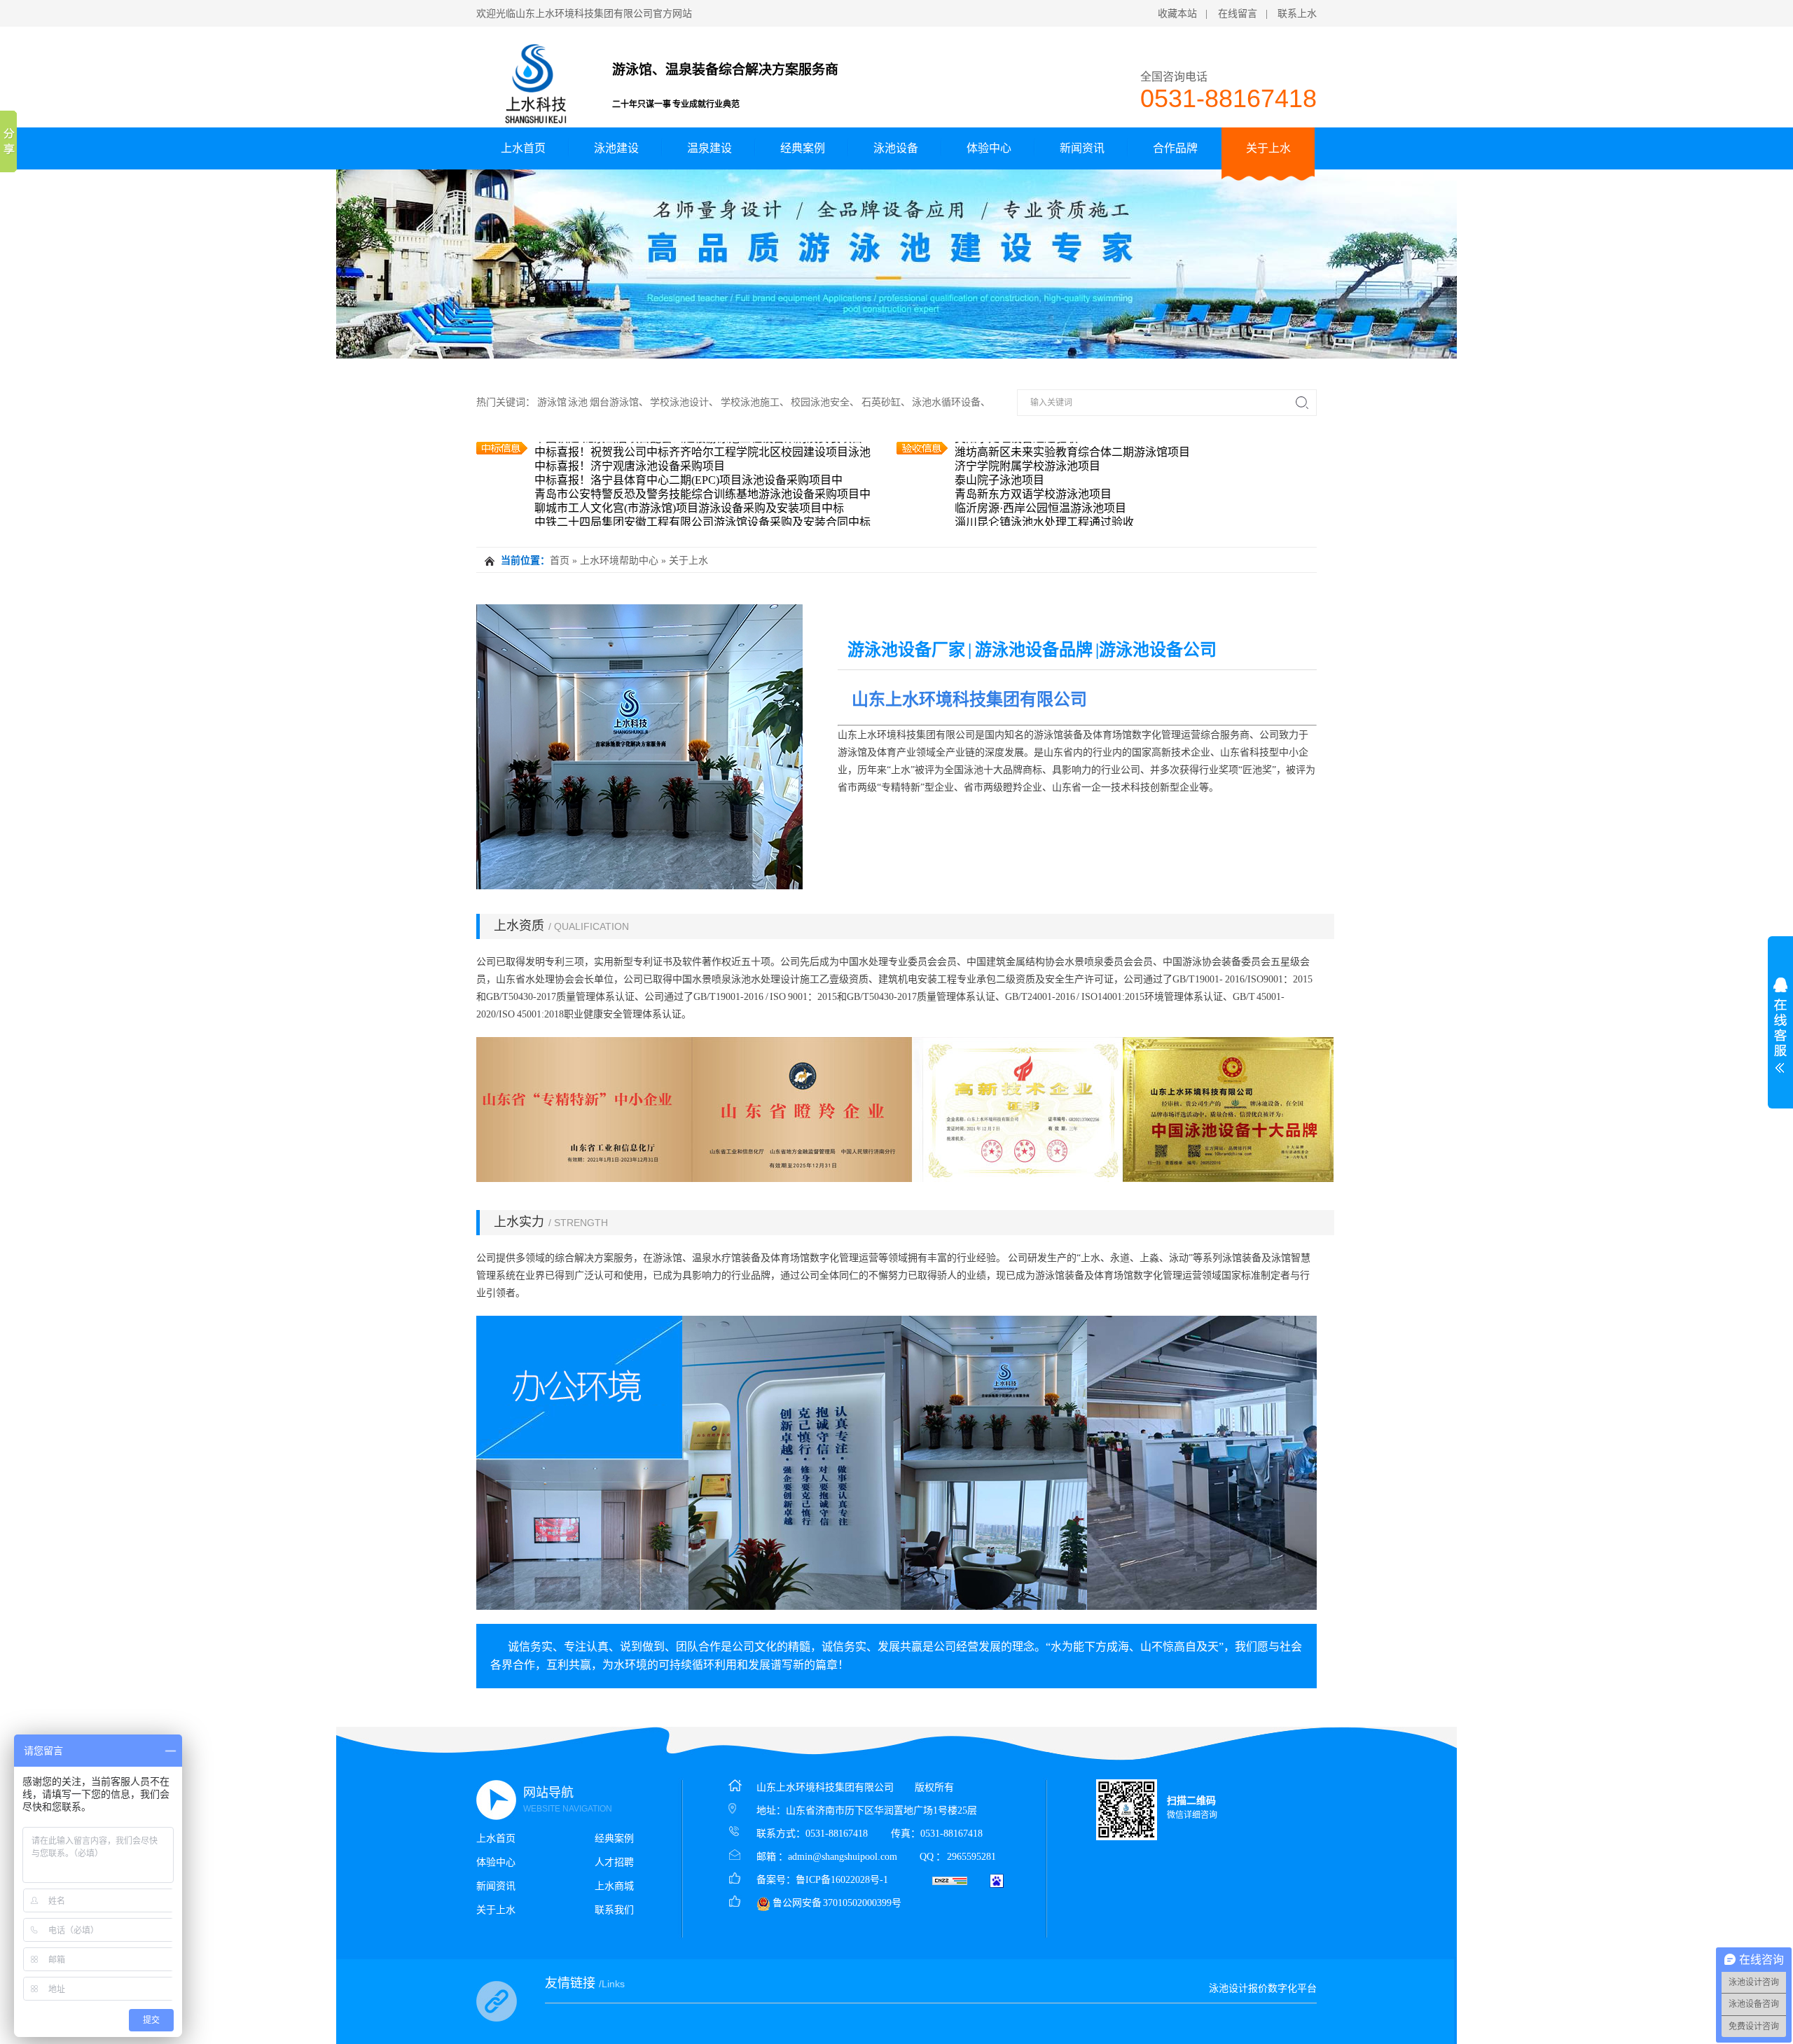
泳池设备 (896, 148)
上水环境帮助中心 (619, 561)
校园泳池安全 (820, 402)
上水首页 (523, 148)
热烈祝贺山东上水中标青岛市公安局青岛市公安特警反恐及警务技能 (702, 519)
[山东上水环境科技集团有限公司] (536, 81)
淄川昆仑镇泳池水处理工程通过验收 (1044, 491)
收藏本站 (1177, 14)
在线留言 (1238, 14)
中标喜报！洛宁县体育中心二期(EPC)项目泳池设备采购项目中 (688, 449)
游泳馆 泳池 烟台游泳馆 (588, 402)
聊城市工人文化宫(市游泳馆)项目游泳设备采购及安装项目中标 (689, 477)
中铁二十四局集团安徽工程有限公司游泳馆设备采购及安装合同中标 (702, 491)
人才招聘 (614, 1862)
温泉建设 (709, 148)
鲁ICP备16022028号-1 (842, 1880)
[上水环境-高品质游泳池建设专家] (896, 264)
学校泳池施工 (750, 402)
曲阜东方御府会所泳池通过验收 (1033, 505)
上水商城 (614, 1886)
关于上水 (1268, 148)
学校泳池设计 (679, 402)
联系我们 (614, 1910)
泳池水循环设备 (946, 402)
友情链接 (585, 1983)
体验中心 (989, 148)
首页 (560, 561)
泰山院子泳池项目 (999, 449)
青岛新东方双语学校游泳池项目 (1033, 463)
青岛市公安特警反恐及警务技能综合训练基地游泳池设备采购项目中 (702, 463)
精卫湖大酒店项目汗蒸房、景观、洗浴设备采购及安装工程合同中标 (702, 505)
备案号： (776, 1880)
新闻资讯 (1082, 148)
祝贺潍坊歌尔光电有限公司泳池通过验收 (1055, 519)
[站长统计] (950, 1880)
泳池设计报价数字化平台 (1263, 1988)
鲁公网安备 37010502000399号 (836, 1903)
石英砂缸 (881, 402)
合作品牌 (1175, 148)
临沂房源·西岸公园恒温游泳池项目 (1040, 477)
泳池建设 (616, 148)
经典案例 (803, 148)
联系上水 (1297, 14)
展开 (1780, 1025)
